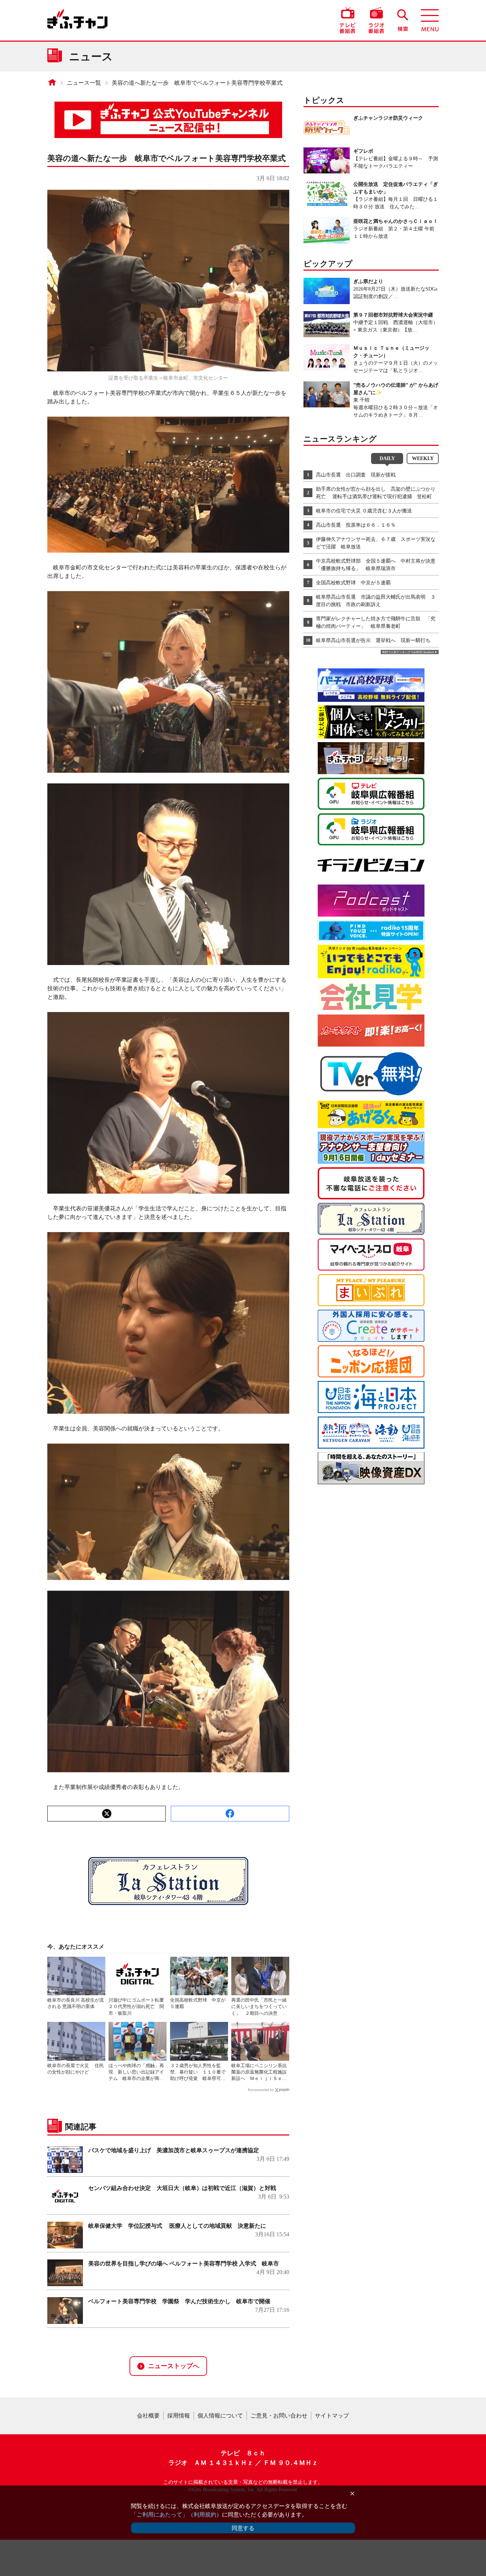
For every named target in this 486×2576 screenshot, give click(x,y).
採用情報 (179, 2416)
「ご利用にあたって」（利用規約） (176, 2515)
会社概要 (148, 2416)
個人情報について (220, 2416)
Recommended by (261, 2090)
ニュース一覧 (84, 83)
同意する (243, 2528)
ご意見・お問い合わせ (279, 2416)
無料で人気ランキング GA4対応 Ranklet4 (408, 652)
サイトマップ (332, 2416)
